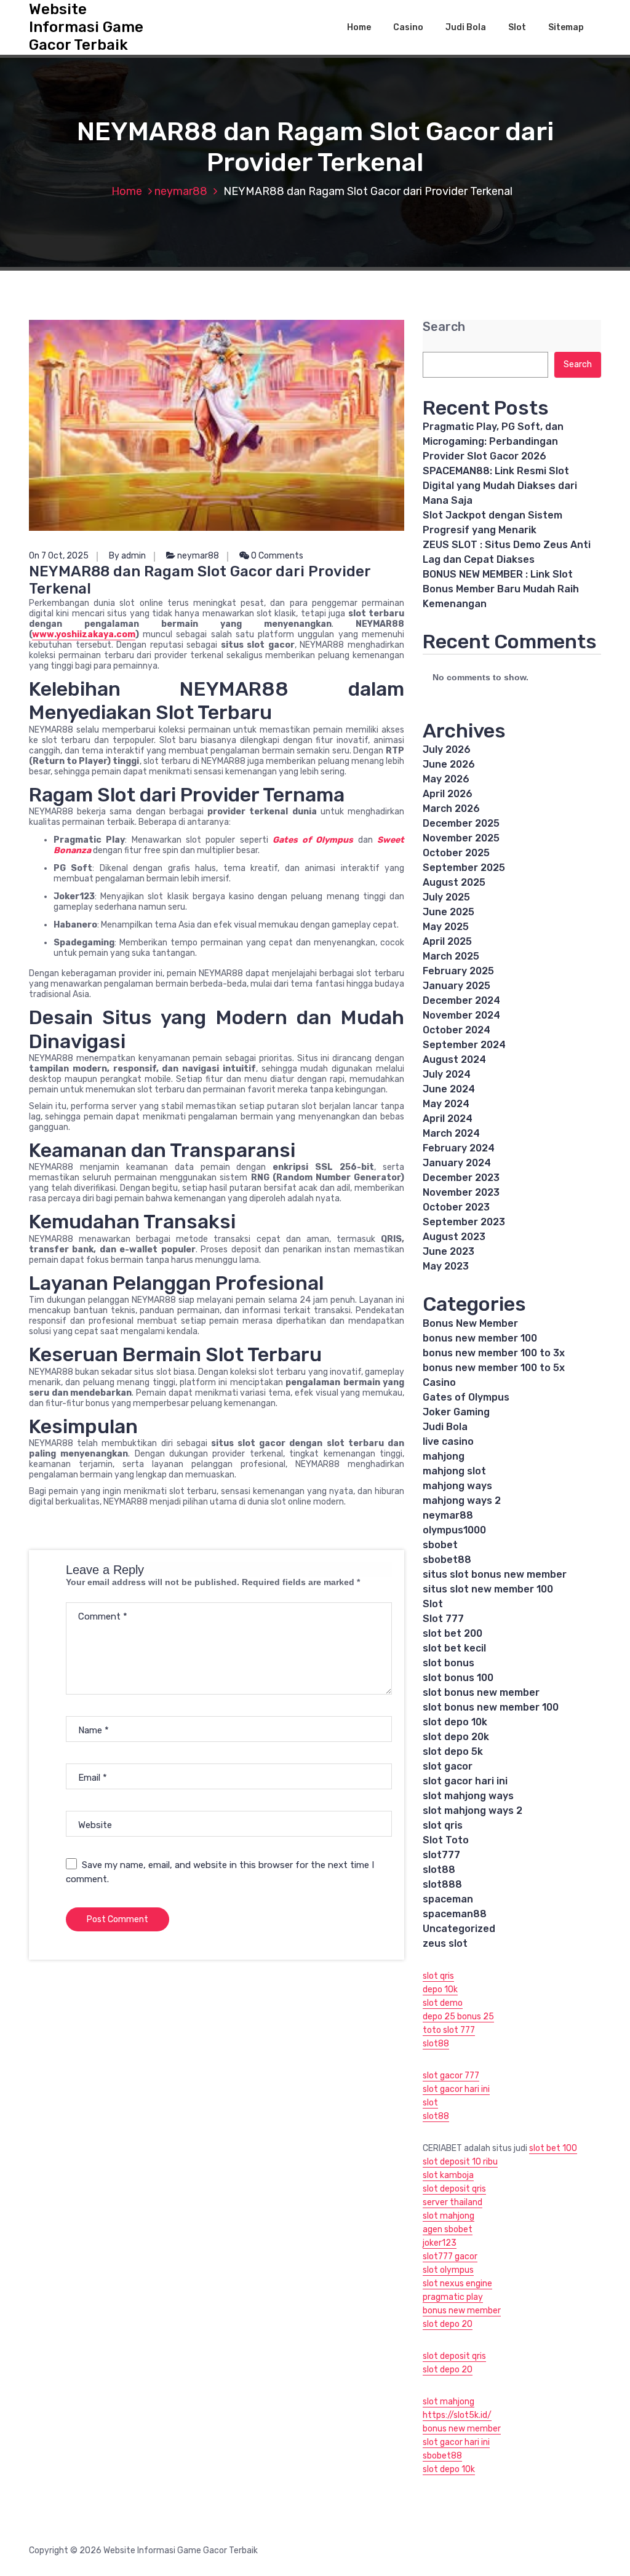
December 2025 (461, 823)
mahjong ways (457, 1486)
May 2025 (446, 927)
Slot (517, 27)
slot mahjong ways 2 (472, 1811)
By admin (127, 556)
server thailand (453, 2202)
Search (444, 327)
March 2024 (451, 1133)
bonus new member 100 (480, 1338)
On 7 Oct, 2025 (59, 556)
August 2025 (454, 882)
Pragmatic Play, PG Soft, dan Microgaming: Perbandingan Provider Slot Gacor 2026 (493, 441)
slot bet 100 (553, 2148)
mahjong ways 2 (462, 1501)
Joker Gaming (456, 1412)
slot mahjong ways (468, 1796)
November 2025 (461, 838)
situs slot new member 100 (488, 1589)
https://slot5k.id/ (457, 2415)
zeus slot (445, 1943)
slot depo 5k (453, 1751)
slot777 (441, 1855)
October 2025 (456, 853)
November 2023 (461, 1192)
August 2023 (454, 1237)
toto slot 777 (449, 2030)
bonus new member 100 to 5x (494, 1368)
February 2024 (459, 1148)
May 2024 (446, 1104)
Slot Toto (446, 1840)
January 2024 (457, 1163)
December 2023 (461, 1178)
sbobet (440, 1545)
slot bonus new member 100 (491, 1707)
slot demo (443, 2003)
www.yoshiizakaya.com (84, 634)
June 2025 (449, 912)
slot (430, 2103)
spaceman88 (455, 1914)
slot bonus (449, 1663)
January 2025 (457, 986)
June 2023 (449, 1251)
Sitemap (566, 27)
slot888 (442, 1884)
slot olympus (448, 2270)
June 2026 (449, 764)
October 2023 (456, 1207)
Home (359, 27)
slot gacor (448, 1766)
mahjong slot (454, 1471)
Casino (408, 27)
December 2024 (461, 1000)
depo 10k (440, 1990)
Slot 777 (443, 1619)
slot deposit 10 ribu (460, 2162)
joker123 (440, 2243)
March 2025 (451, 956)
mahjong (444, 1456)
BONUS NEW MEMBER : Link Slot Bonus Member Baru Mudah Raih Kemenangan (501, 589)
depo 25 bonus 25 (458, 2017)
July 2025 (446, 897)
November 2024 (461, 1015)
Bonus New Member (470, 1323)
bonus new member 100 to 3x (494, 1353)
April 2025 (447, 941)
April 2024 (448, 1119)
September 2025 (464, 868)
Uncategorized (459, 1929)
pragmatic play (453, 2297)
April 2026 (448, 794)
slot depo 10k (455, 1722)
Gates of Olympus (466, 1397)
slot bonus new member (481, 1692)
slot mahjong (449, 2216)
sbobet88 (447, 1560)
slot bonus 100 (458, 1678)
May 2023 (446, 1266)
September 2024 (464, 1045)
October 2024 (457, 1030)
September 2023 (464, 1222)
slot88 (439, 1870)
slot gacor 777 (451, 2076)
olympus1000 (454, 1530)
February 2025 (458, 971)
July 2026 (447, 749)
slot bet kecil (454, 1648)
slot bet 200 (453, 1633)
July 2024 (447, 1074)
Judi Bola (466, 27)
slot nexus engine (457, 2284)
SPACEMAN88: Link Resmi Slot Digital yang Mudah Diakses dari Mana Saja (500, 486)
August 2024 (454, 1059)
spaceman (448, 1899)
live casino (448, 1441)
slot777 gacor (450, 2256)
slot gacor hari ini (465, 1781)
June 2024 (449, 1089)
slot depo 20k (456, 1737)
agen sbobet (448, 2229)
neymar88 (181, 191)
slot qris (443, 1825)
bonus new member (462, 2311)
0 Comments (276, 556)
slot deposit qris (454, 2189)
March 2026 (451, 809)
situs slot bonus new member (495, 1574)
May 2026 (446, 779)
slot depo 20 (448, 2324)
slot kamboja (448, 2175)
